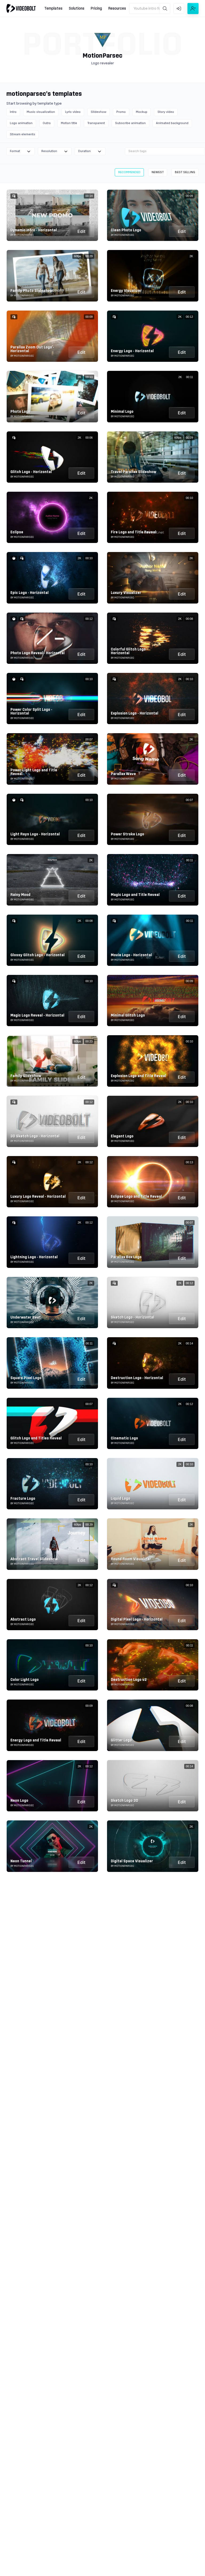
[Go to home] (21, 8)
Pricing (96, 9)
